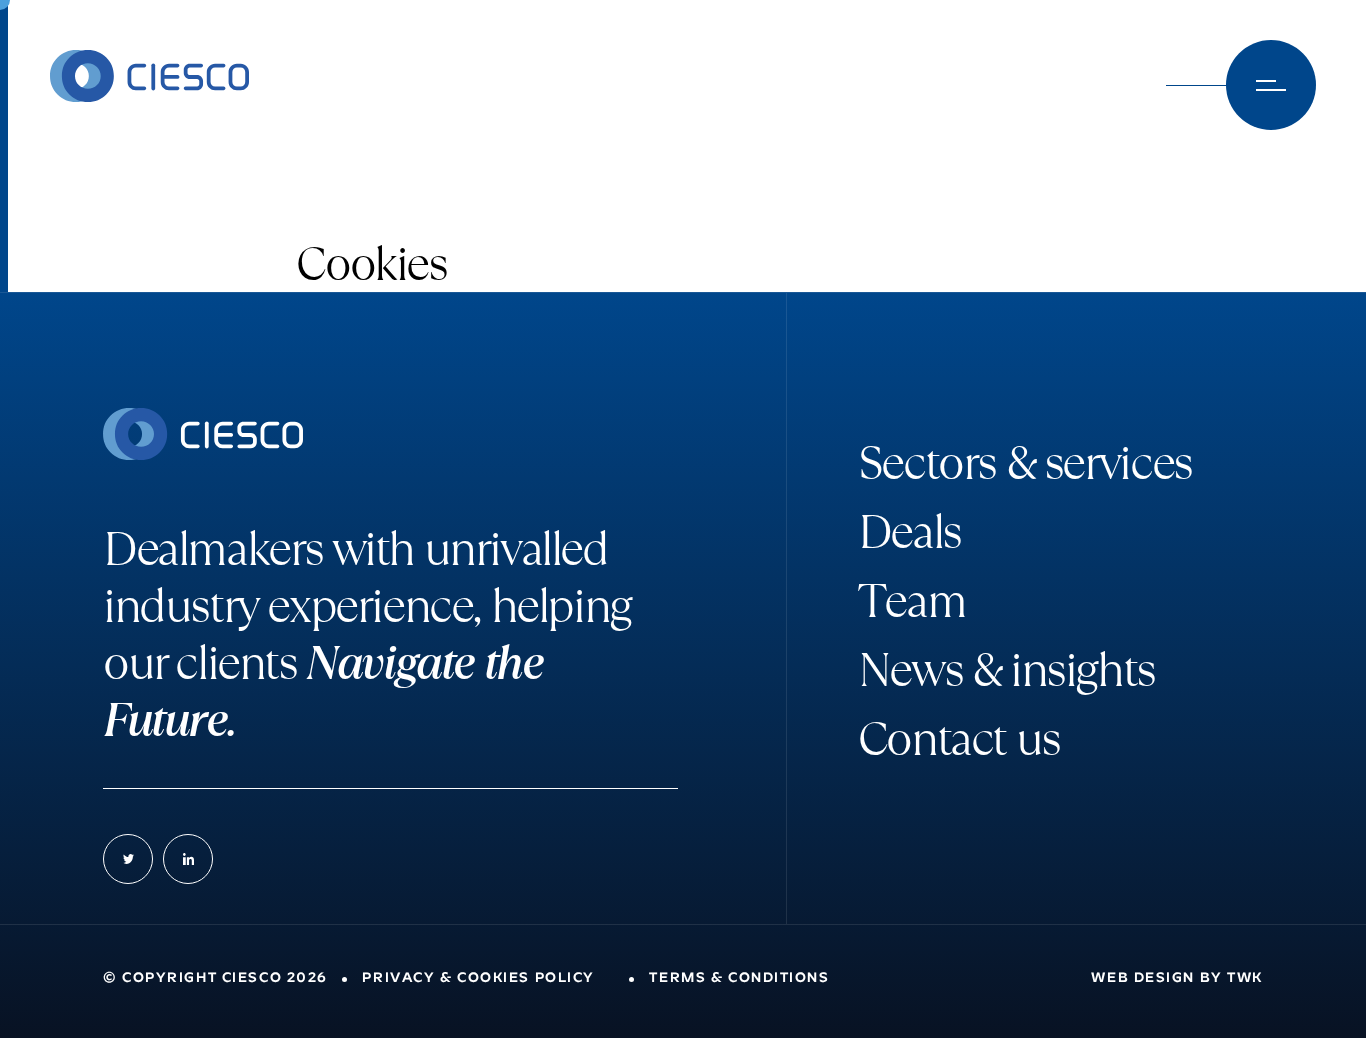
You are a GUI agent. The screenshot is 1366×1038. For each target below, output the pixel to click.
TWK (1245, 978)
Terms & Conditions (739, 978)
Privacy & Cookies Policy (478, 978)
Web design (1143, 978)
